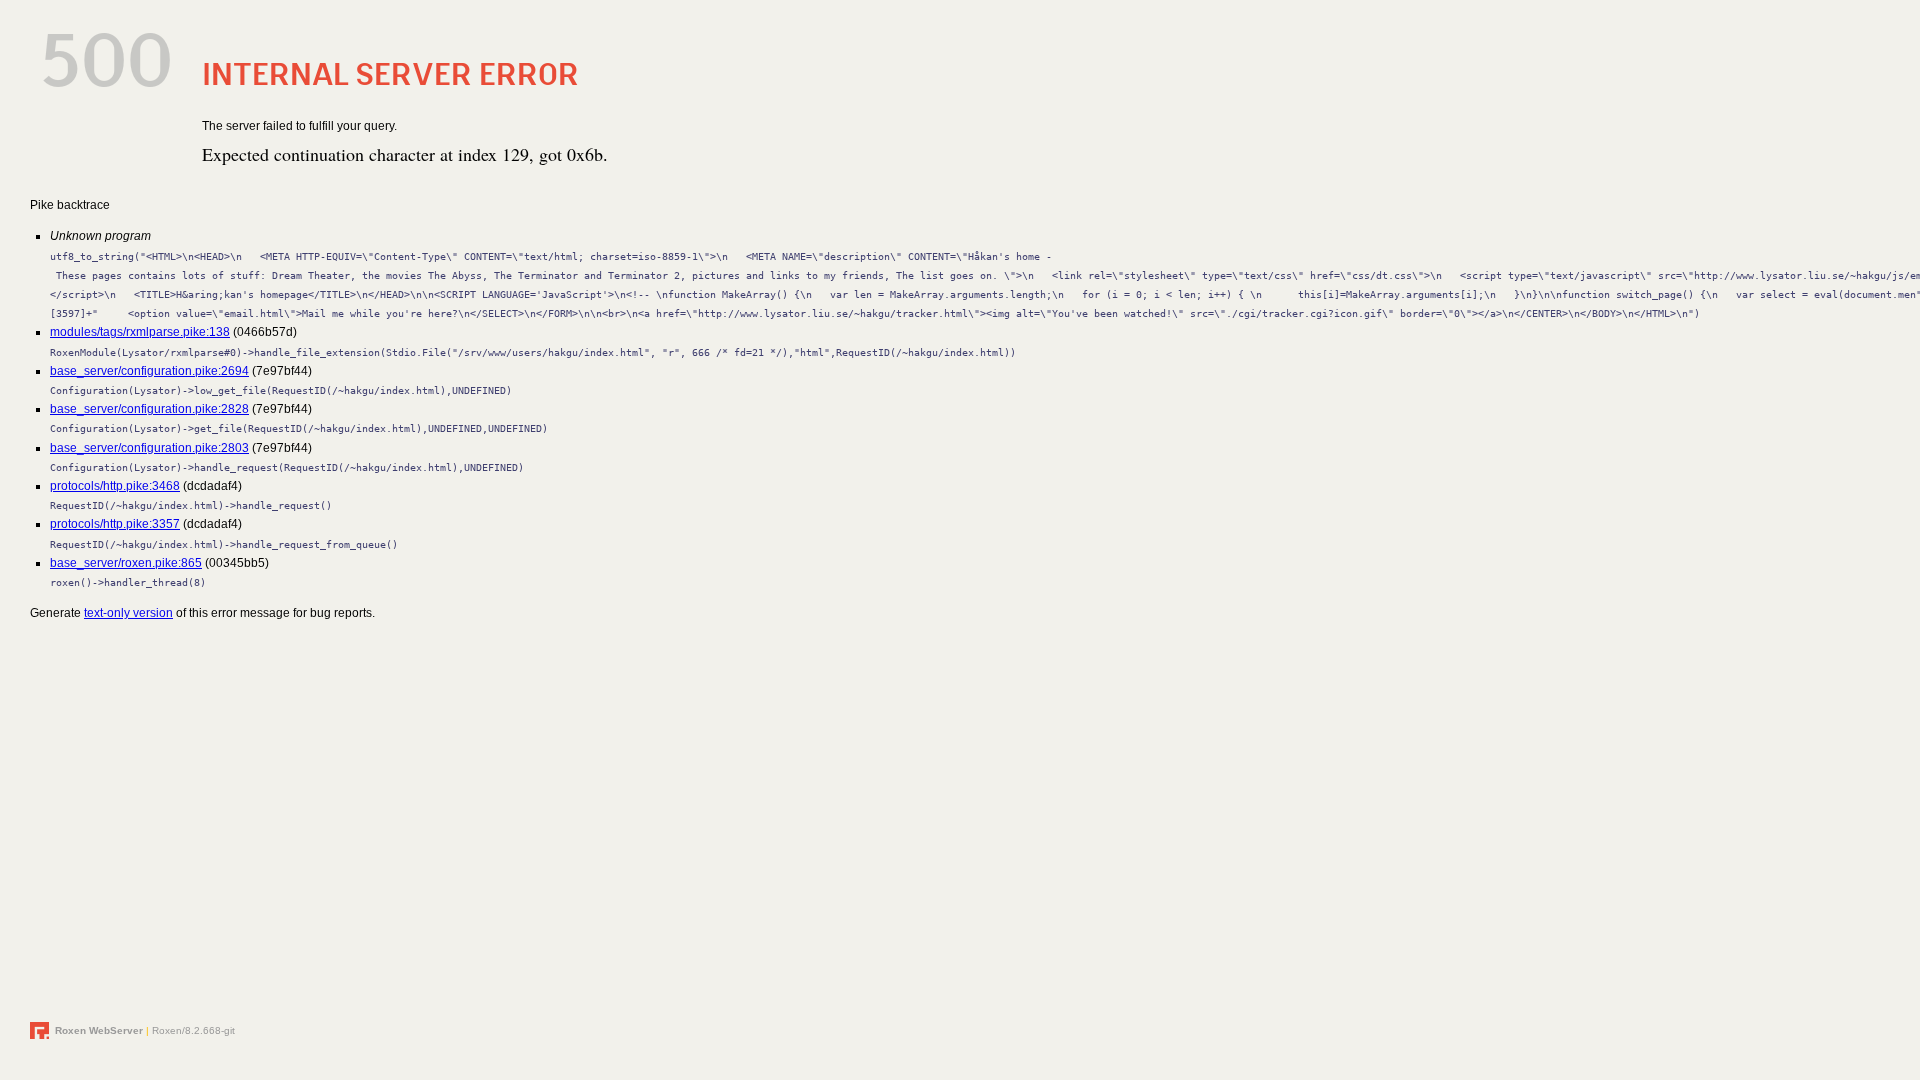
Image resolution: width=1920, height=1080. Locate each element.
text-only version (128, 613)
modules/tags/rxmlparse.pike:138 (140, 332)
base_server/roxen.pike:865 (126, 563)
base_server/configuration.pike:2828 (149, 409)
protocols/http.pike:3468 (115, 486)
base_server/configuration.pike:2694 (149, 371)
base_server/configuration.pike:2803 (149, 448)
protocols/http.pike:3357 (115, 524)
